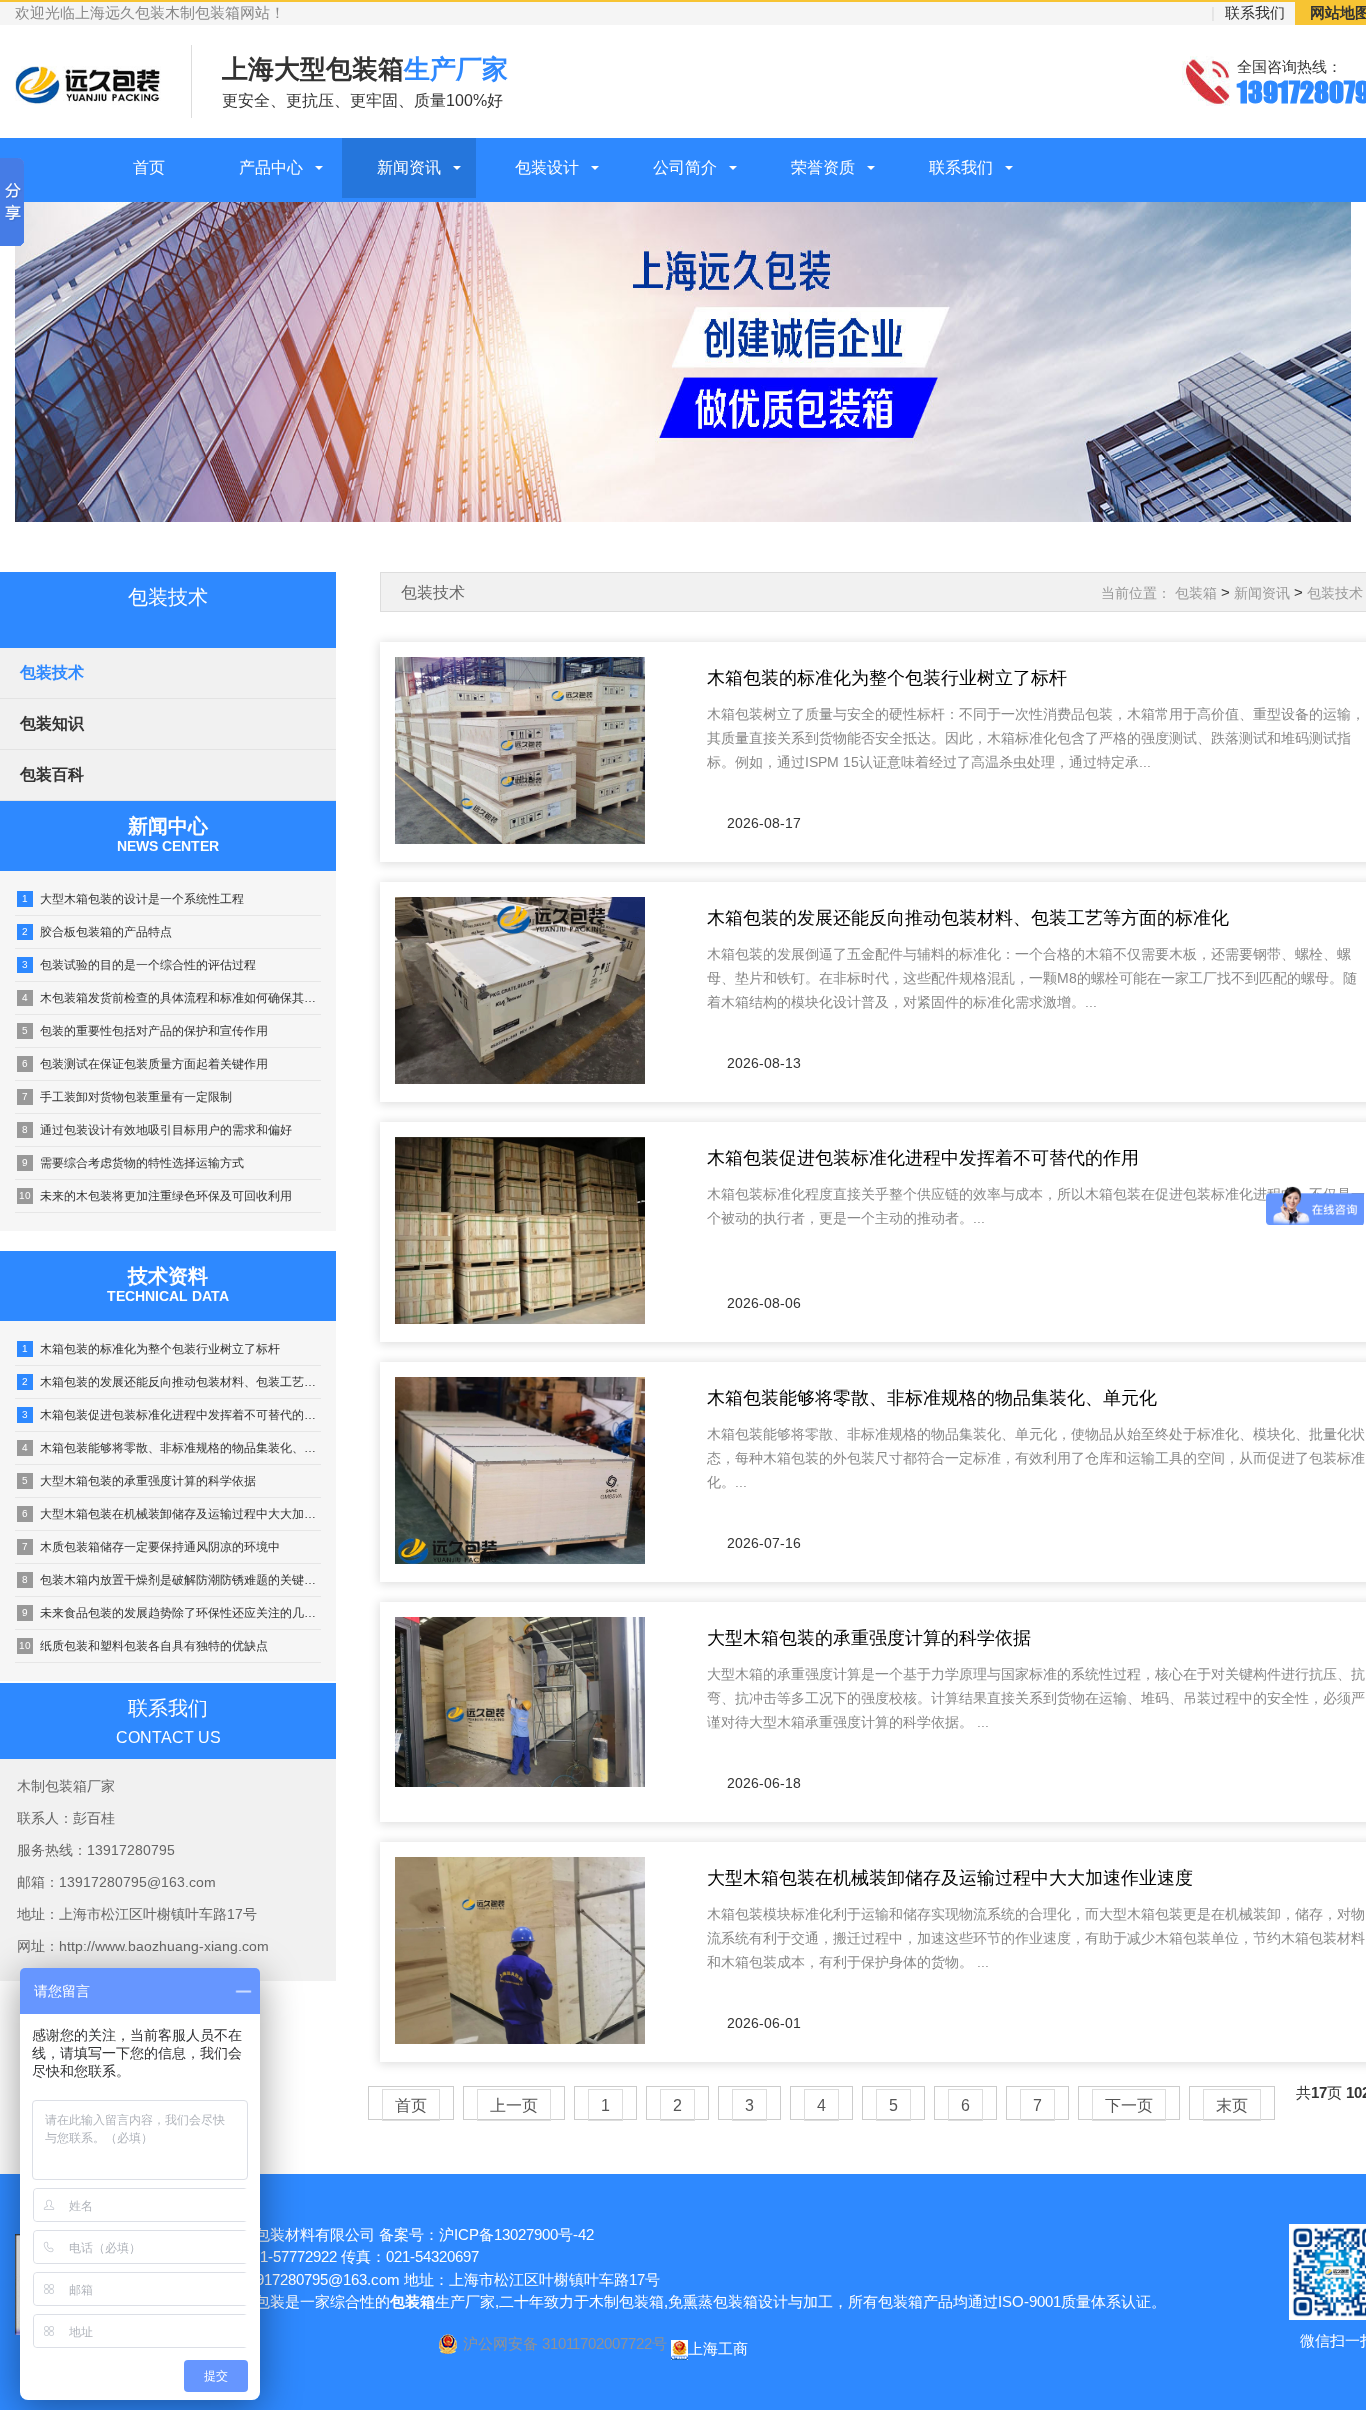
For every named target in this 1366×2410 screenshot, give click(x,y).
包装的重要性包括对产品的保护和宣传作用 (145, 1031)
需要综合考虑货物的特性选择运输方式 (133, 1163)
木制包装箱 (626, 2301)
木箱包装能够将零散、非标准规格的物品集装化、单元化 (171, 1448)
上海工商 (718, 2348)
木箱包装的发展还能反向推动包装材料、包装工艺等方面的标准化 (171, 1382)
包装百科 (52, 774)
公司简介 (685, 167)
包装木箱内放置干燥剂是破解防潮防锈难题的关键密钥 (171, 1580)
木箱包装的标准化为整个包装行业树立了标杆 (151, 1349)
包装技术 (52, 672)
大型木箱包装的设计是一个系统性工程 (133, 899)
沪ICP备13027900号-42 (516, 2234)
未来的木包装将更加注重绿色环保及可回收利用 (155, 1196)
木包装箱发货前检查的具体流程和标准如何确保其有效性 (171, 998)
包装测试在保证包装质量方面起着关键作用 (145, 1064)
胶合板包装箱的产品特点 (97, 932)
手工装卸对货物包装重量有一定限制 (127, 1097)
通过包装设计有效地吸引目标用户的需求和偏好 (157, 1130)
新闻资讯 (409, 167)
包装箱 (1196, 593)
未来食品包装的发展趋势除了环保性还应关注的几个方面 (171, 1613)
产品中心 (271, 167)
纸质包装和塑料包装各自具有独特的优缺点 (143, 1646)
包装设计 (547, 167)
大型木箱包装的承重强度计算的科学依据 (139, 1481)
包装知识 (52, 723)
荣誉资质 (823, 167)
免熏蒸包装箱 (713, 2301)
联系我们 (1255, 12)
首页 (149, 167)
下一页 (1129, 2105)
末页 (1232, 2105)
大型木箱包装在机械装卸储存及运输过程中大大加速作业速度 (171, 1514)
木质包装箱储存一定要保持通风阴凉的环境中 (151, 1547)
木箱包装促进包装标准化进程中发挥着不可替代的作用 (171, 1415)
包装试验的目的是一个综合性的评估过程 (139, 965)
